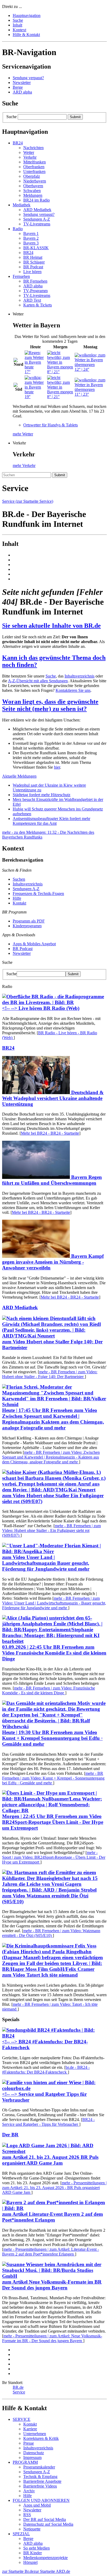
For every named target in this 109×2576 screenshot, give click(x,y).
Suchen (19, 879)
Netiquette (32, 2529)
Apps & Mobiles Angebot (34, 944)
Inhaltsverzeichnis (80, 676)
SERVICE (22, 2419)
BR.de (18, 2387)
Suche (12, 117)
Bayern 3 (31, 243)
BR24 (28, 253)
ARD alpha (22, 92)
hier (57, 767)
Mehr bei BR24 (50, 1133)
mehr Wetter (23, 434)
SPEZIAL (21, 2534)
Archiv (29, 2491)
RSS (27, 2515)
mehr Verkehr (24, 465)
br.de (46, 2070)
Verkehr (30, 157)
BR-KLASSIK (36, 248)
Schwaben (32, 191)
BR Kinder (33, 2553)
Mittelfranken (35, 162)
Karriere (30, 2429)
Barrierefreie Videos (40, 2486)
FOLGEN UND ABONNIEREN (41, 2500)
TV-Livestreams (37, 224)
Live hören (32, 272)
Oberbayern (33, 186)
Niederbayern (35, 181)
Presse (29, 2443)
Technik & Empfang (40, 2477)
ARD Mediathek (37, 210)
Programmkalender (39, 2467)
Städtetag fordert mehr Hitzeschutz (42, 795)
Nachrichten (33, 148)
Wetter (29, 152)
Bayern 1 (31, 233)
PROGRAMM (25, 2462)
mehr (50, 1374)
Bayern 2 (31, 238)
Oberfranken (34, 167)
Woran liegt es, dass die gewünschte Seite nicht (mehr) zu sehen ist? (50, 705)
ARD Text (32, 300)
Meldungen (33, 195)
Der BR (10, 2135)
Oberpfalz (32, 176)
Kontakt (19, 903)
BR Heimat (33, 257)
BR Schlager (34, 262)
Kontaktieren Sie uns (73, 690)
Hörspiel (30, 2562)
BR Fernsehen (35, 281)
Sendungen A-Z (37, 219)
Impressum (32, 2457)
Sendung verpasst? (28, 78)
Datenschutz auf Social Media (48, 2524)
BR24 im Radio (37, 200)
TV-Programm (35, 291)
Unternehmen (35, 2434)
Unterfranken (34, 171)
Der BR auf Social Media (45, 2519)
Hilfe (17, 898)
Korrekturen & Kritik (41, 2438)
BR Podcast (33, 267)
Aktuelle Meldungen (19, 776)
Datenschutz (34, 2453)
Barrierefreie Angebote (42, 2481)
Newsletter (22, 83)
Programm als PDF (29, 921)
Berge (18, 87)
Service (19, 2392)
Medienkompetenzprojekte (46, 2558)
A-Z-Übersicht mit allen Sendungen (38, 681)
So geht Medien (37, 2548)
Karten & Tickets (38, 305)
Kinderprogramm (27, 926)
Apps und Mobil (37, 2505)
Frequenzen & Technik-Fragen (38, 893)
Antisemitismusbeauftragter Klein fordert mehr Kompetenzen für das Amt (51, 821)
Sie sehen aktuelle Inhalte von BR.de (51, 626)
